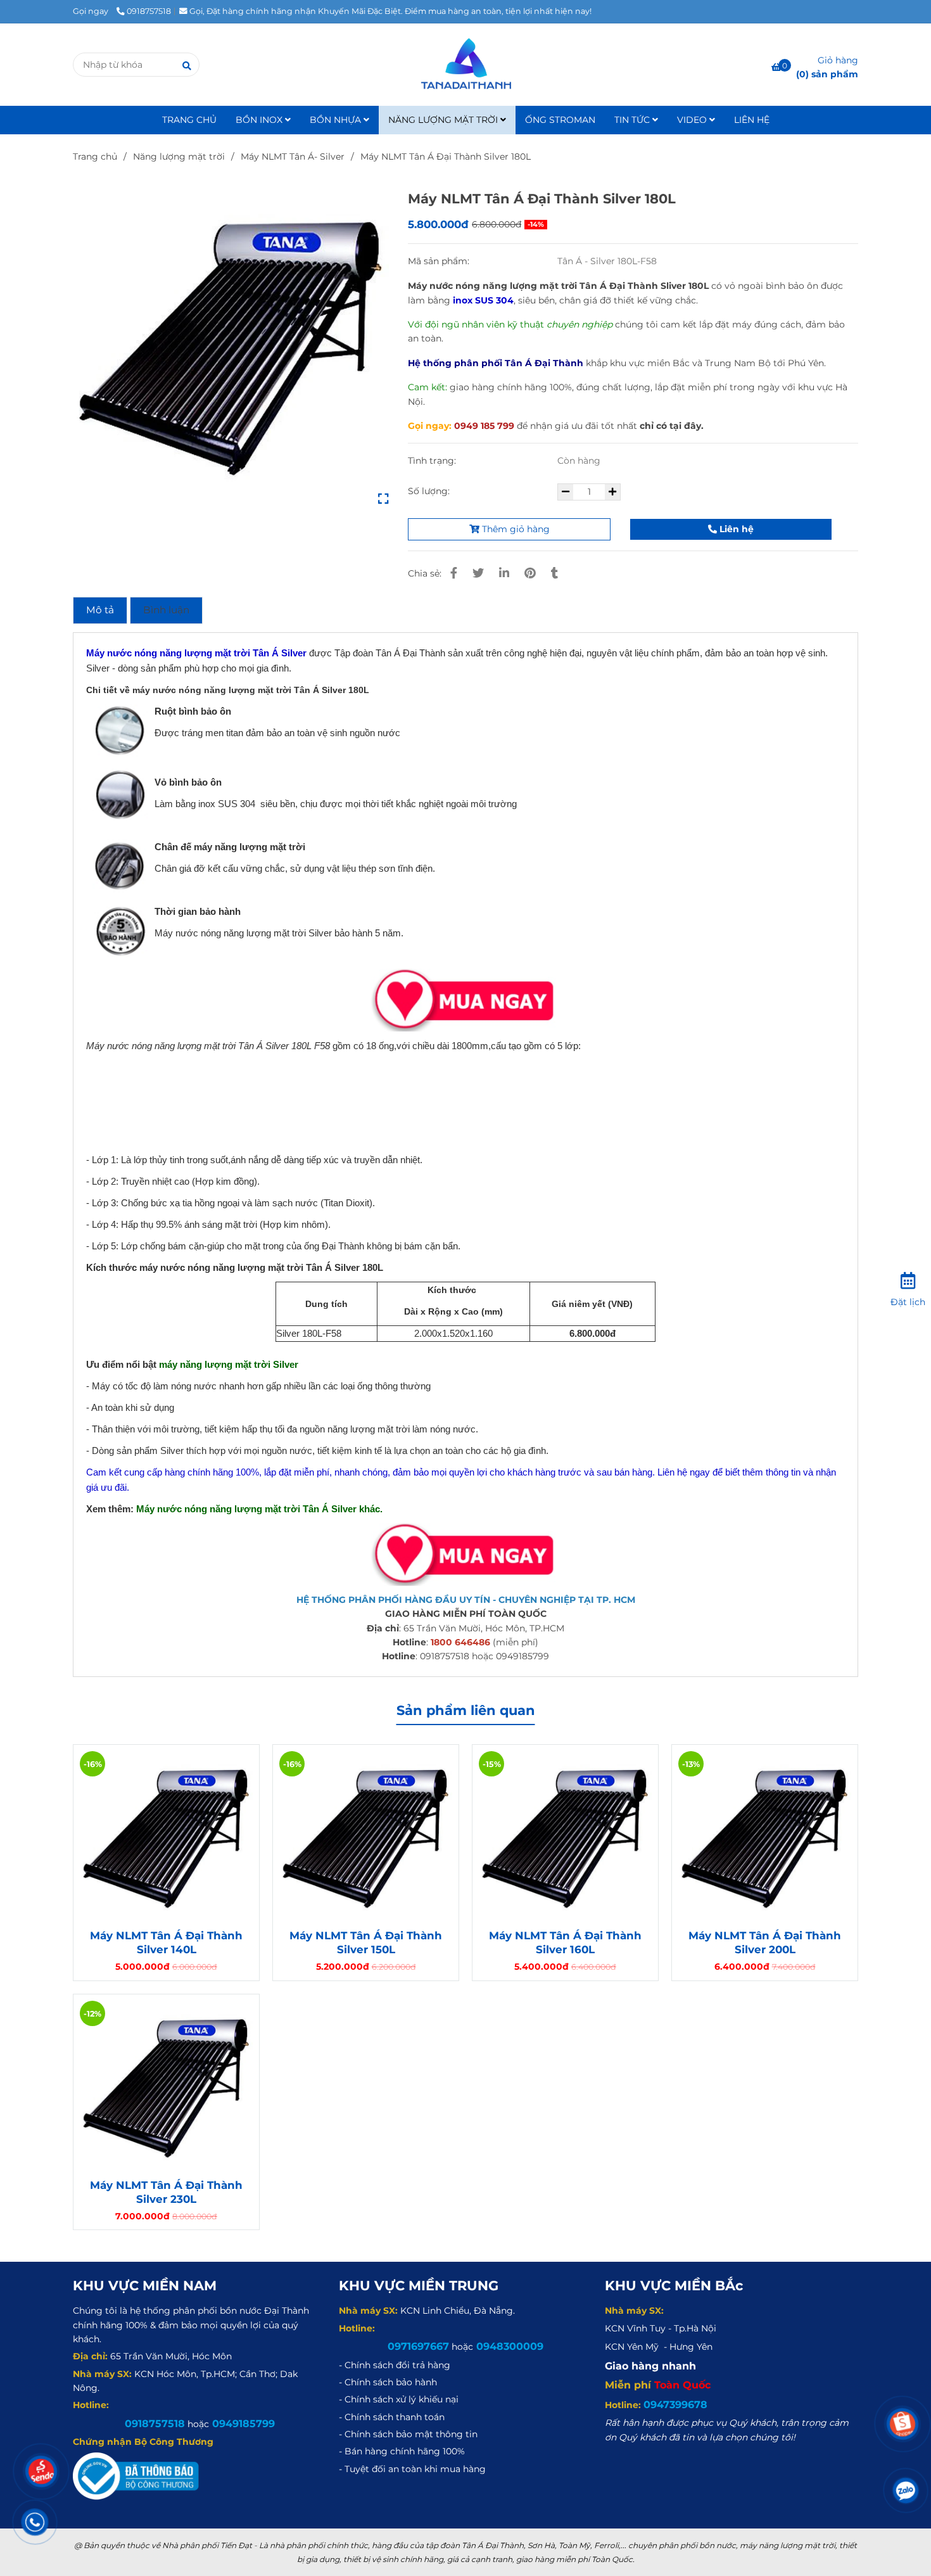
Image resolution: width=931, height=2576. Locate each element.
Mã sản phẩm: (440, 261)
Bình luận (166, 610)
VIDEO (693, 120)
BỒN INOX (260, 120)
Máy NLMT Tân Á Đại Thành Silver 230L (166, 2192)
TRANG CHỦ (189, 120)
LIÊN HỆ (752, 120)
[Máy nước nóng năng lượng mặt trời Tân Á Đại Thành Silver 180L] (231, 346)
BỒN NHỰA (337, 120)
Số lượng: (430, 491)
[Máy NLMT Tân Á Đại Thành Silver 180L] (465, 65)
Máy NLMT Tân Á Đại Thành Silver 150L (366, 1942)
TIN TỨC (633, 120)
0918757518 (149, 11)
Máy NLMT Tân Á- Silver (293, 156)
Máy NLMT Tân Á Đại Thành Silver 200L (765, 1942)
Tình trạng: (433, 461)
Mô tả (100, 610)
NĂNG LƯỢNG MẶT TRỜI (444, 120)
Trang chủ (95, 156)
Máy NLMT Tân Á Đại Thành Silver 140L (166, 1942)
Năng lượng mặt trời (179, 156)
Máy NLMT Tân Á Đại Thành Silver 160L (565, 1942)
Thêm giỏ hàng (515, 529)
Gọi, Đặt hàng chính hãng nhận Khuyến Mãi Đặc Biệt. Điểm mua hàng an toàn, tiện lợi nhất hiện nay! (390, 11)
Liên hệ (735, 529)
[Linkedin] (504, 573)
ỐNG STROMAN (560, 120)
